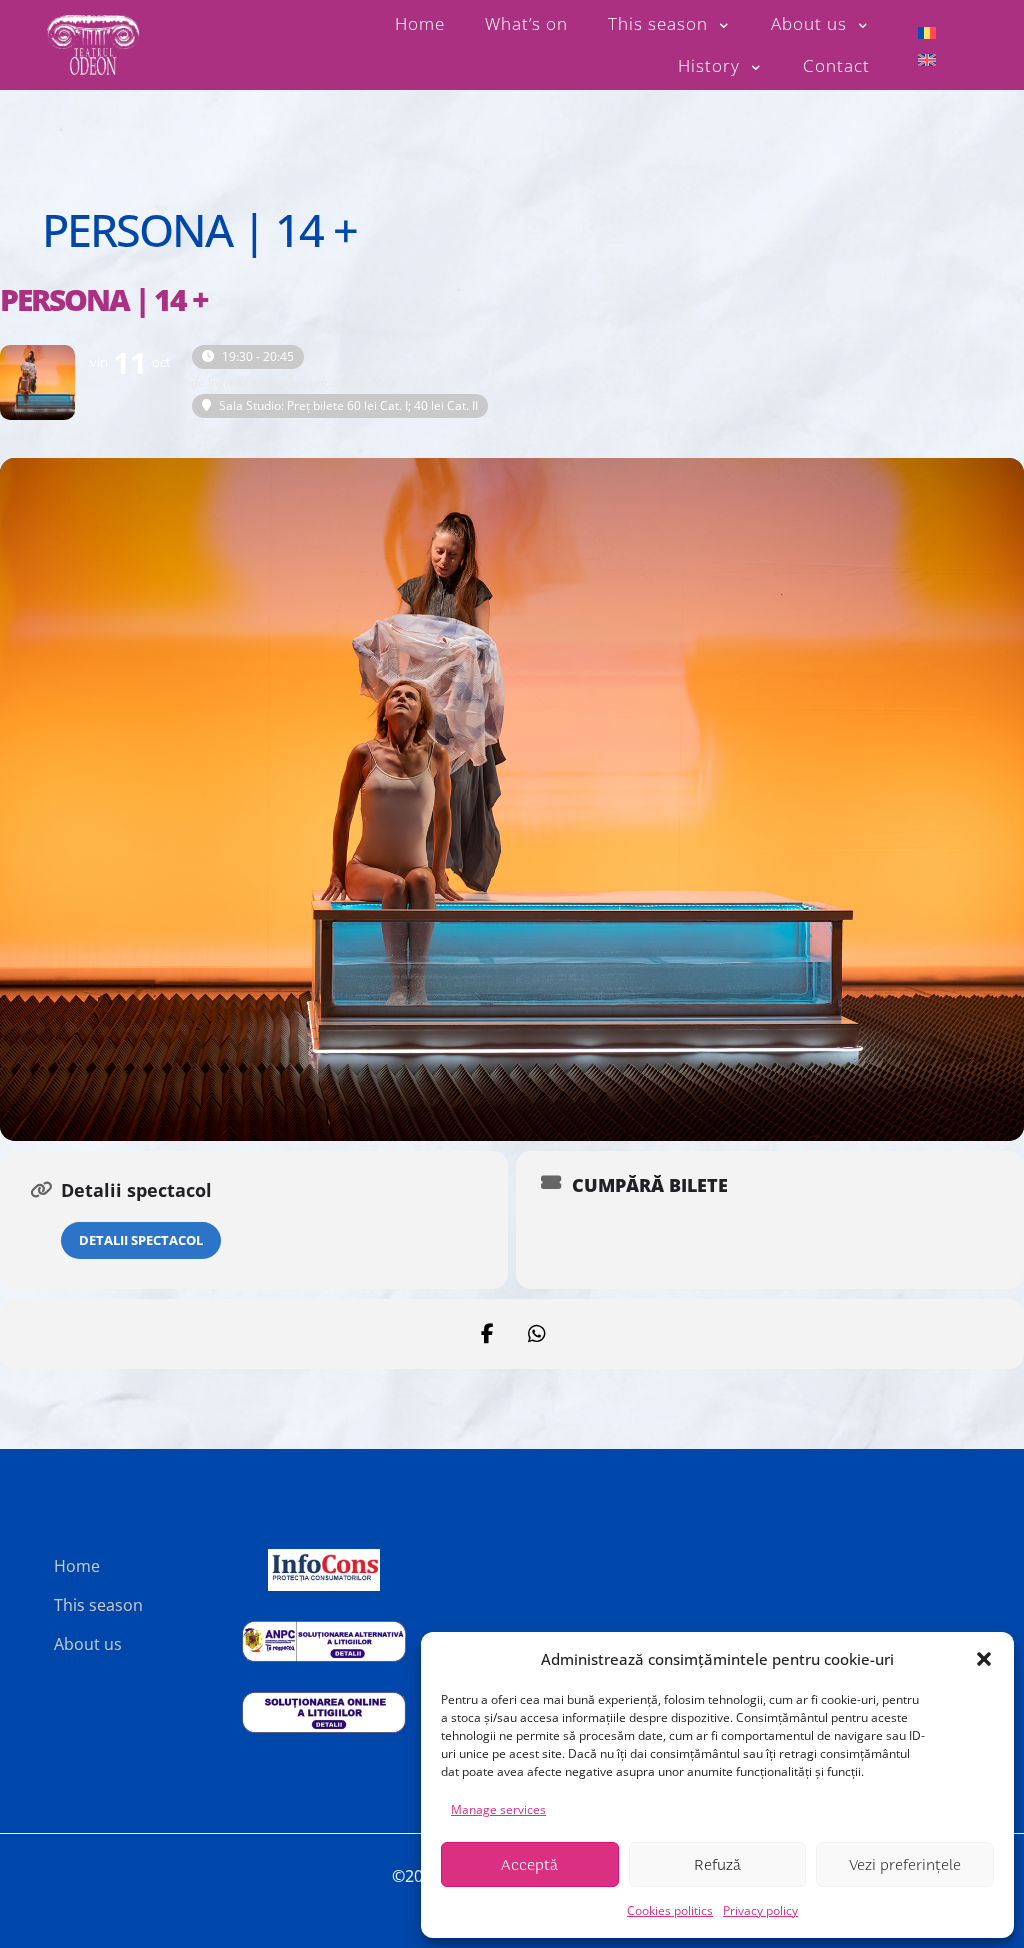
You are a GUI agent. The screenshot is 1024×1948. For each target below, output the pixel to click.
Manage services (498, 1809)
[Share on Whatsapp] (537, 1334)
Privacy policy (760, 1910)
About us (88, 1644)
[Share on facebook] (487, 1334)
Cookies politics (670, 1910)
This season (98, 1605)
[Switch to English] (927, 58)
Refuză (717, 1865)
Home (77, 1566)
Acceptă (529, 1865)
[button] (984, 1659)
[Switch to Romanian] (927, 31)
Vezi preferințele (905, 1865)
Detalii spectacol (141, 1240)
